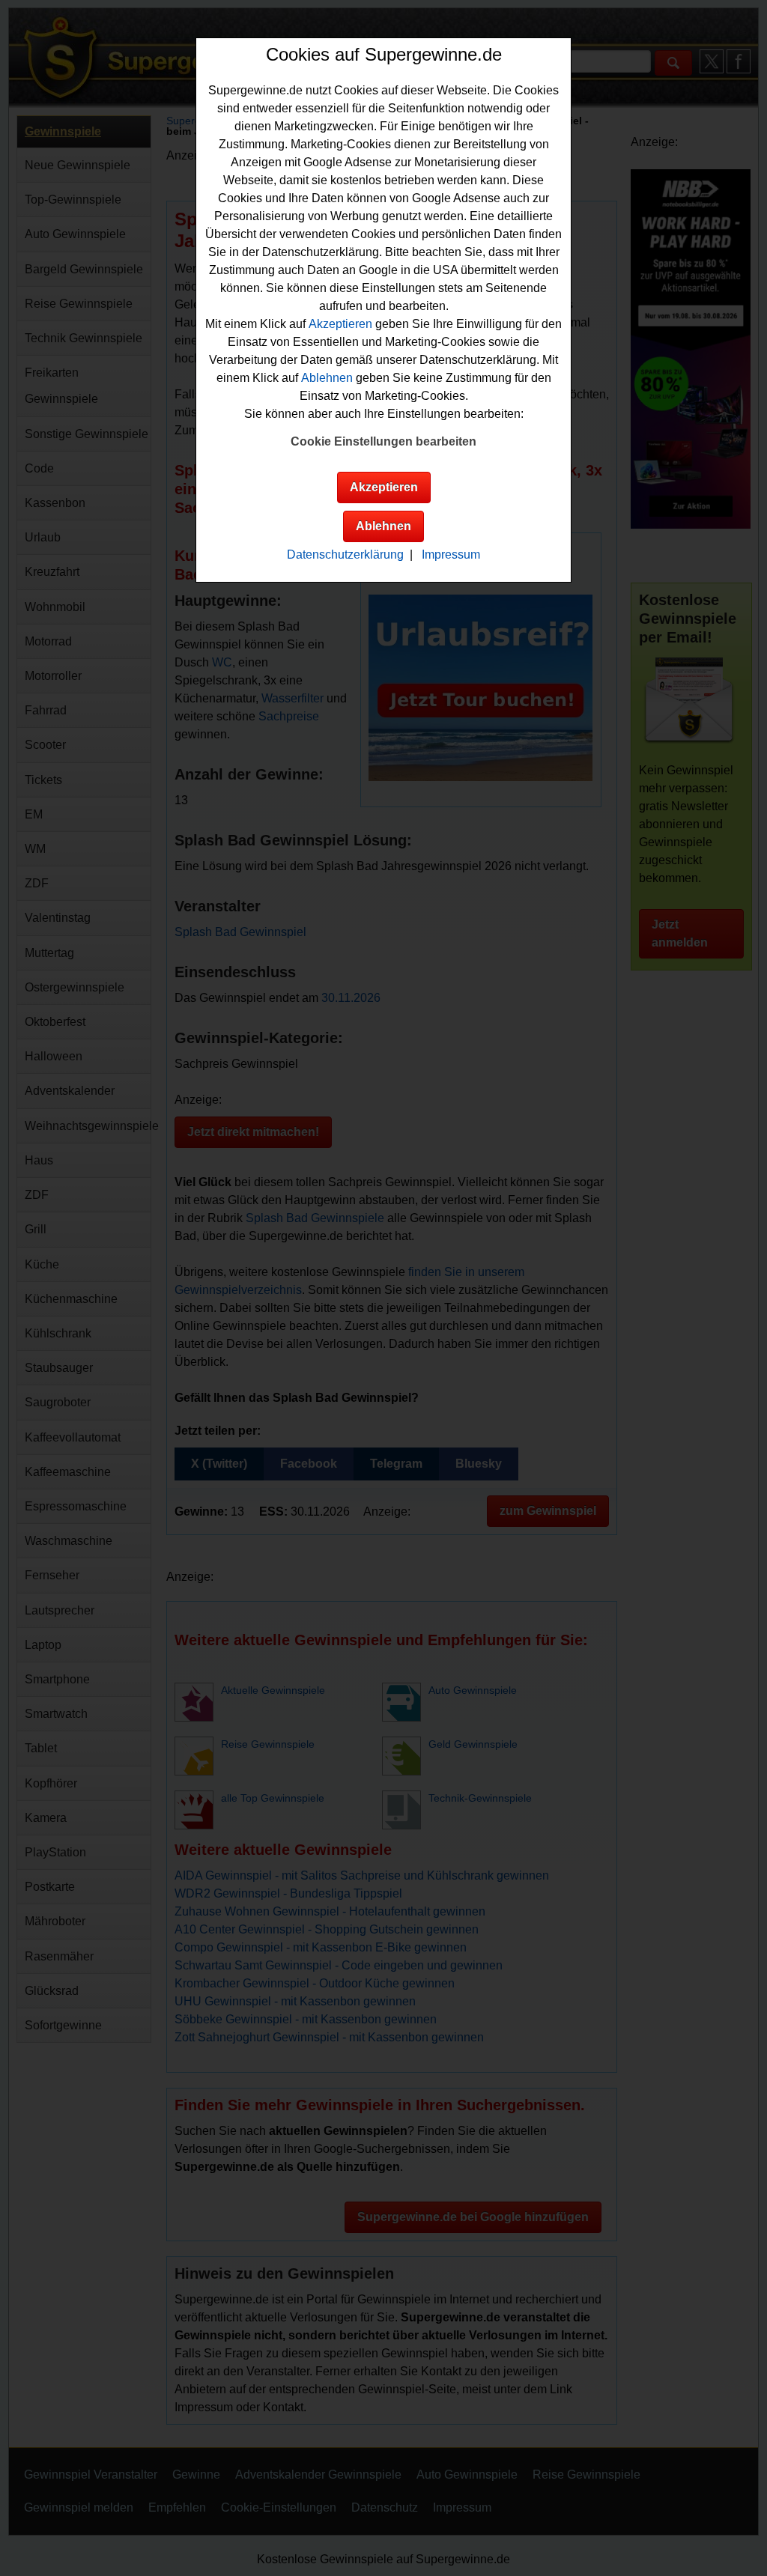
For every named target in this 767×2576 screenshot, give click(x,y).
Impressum (451, 555)
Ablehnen (327, 378)
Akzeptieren (340, 324)
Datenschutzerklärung (345, 555)
